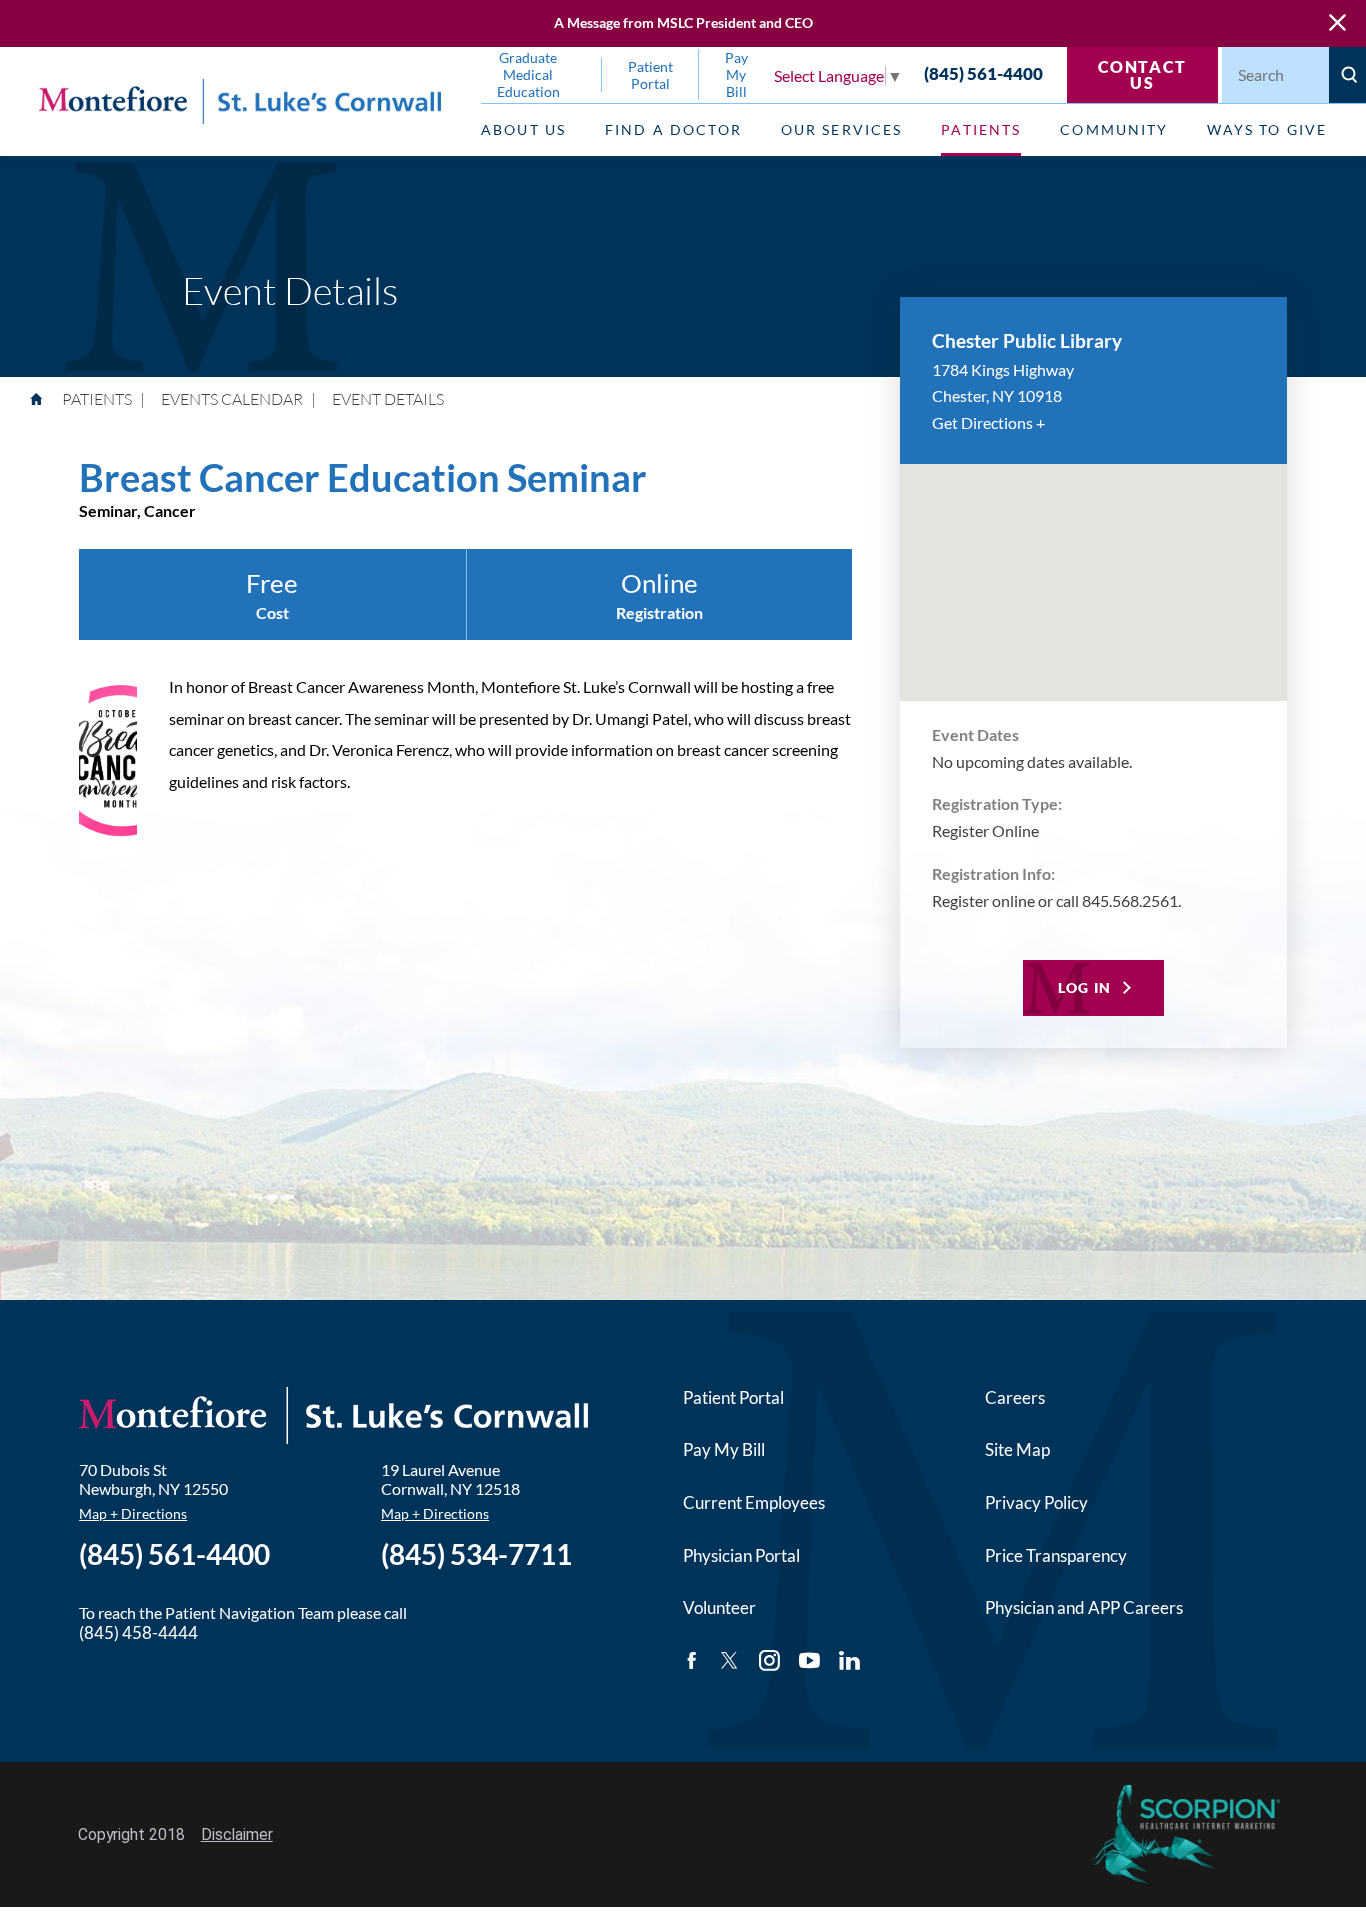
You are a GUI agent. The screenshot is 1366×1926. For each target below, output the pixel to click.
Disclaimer (237, 1834)
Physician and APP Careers (1084, 1607)
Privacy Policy (1036, 1502)
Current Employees (754, 1502)
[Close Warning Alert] (1337, 24)
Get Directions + (988, 422)
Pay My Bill (724, 1449)
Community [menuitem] (1114, 129)
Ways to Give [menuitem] (1267, 129)
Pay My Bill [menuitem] (736, 74)
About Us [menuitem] (523, 129)
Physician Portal (741, 1555)
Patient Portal (733, 1397)
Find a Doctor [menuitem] (673, 129)
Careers (1015, 1397)
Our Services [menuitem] (842, 129)
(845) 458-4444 (138, 1632)
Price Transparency (1056, 1555)
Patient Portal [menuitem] (650, 75)
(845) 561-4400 (983, 74)
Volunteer (719, 1607)
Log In (1085, 987)
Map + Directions (133, 1513)
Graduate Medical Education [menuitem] (528, 74)
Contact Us (1142, 74)
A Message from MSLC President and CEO (683, 22)
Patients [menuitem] (981, 129)
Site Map (1017, 1449)
